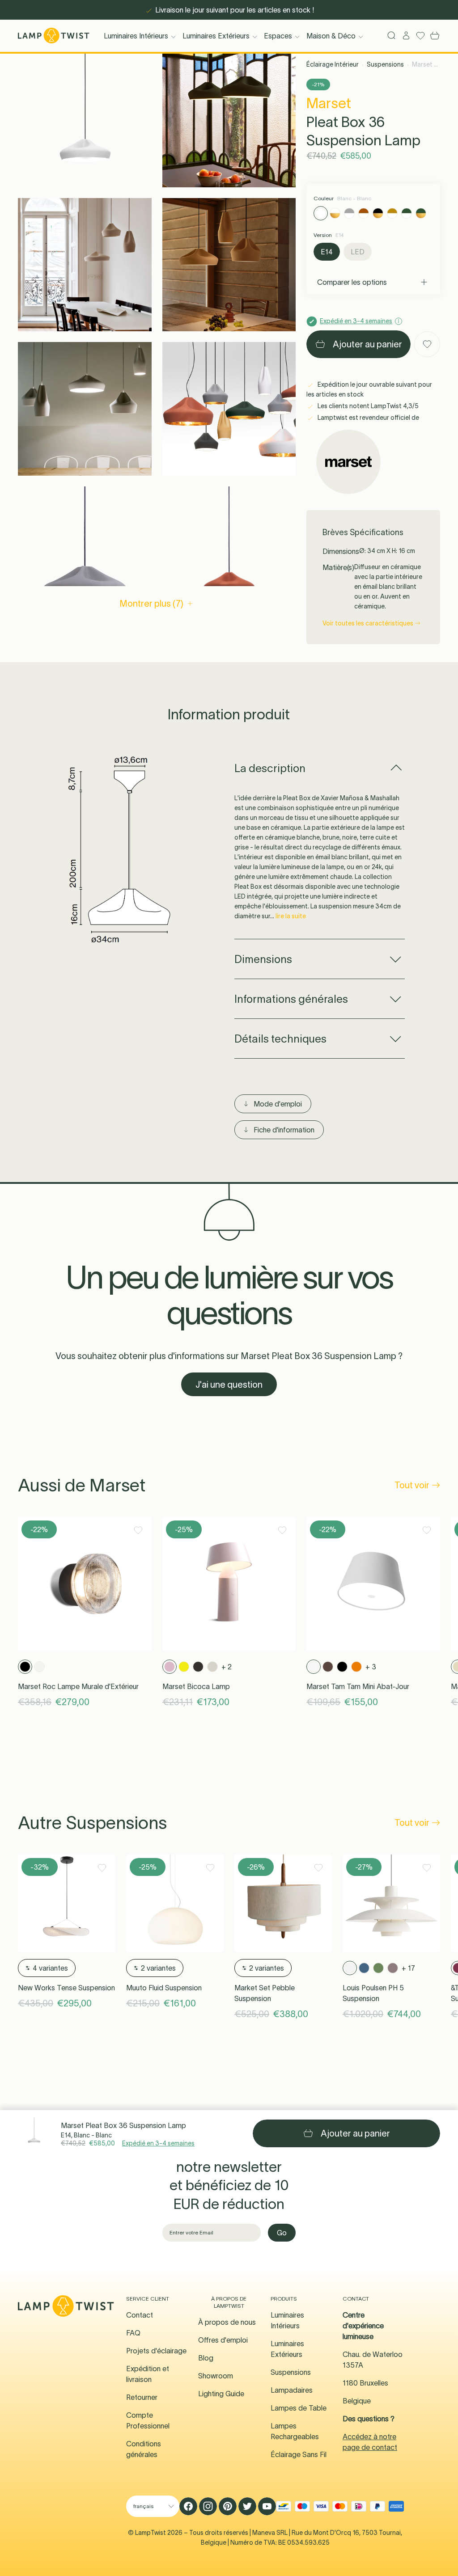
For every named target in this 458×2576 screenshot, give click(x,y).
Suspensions (385, 64)
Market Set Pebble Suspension (265, 1993)
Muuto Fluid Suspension (164, 1988)
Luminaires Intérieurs (136, 36)
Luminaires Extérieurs (216, 36)
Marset (329, 103)
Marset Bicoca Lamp (196, 1686)
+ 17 (408, 1968)
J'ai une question (229, 1385)
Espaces (278, 36)
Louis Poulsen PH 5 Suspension (373, 1993)
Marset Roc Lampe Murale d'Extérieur (78, 1686)
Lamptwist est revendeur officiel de (368, 418)
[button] (85, 120)
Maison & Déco (331, 36)
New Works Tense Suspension (66, 1988)
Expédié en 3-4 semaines (158, 2143)
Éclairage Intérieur (333, 64)
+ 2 (227, 1667)
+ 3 (371, 1667)
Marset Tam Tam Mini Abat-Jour (358, 1686)
